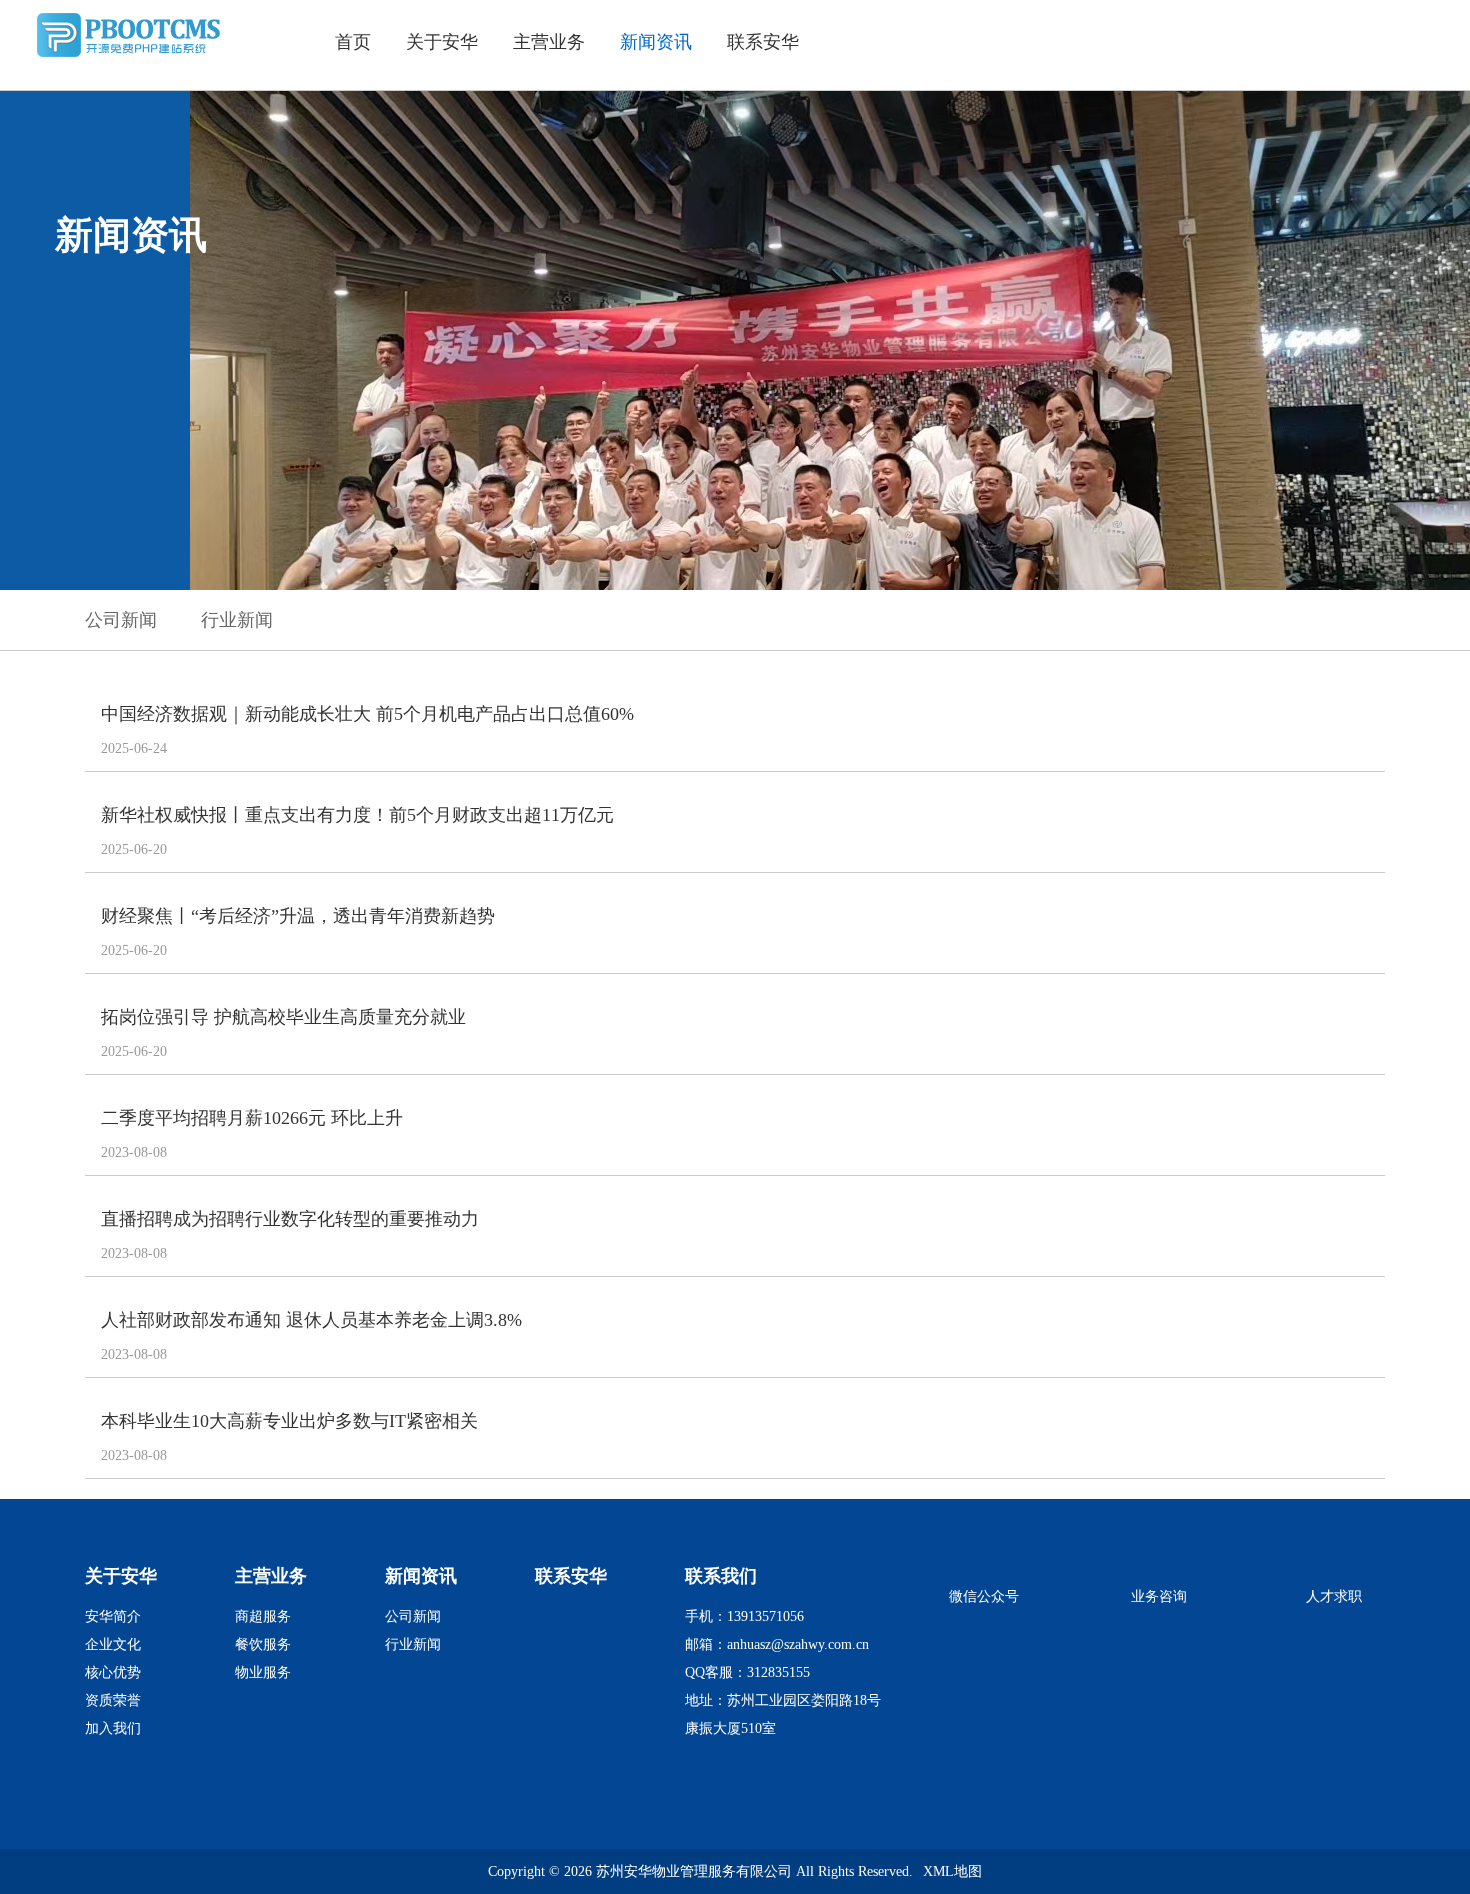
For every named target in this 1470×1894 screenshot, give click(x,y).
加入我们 (113, 1728)
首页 (353, 42)
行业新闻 (237, 620)
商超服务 (263, 1616)
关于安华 (442, 42)
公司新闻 (121, 620)
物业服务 (263, 1672)
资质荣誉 (113, 1700)
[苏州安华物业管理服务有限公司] (135, 55)
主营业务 (549, 42)
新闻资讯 (656, 42)
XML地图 (952, 1871)
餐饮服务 (263, 1644)
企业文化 (113, 1644)
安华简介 (113, 1616)
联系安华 (763, 42)
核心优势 (113, 1672)
